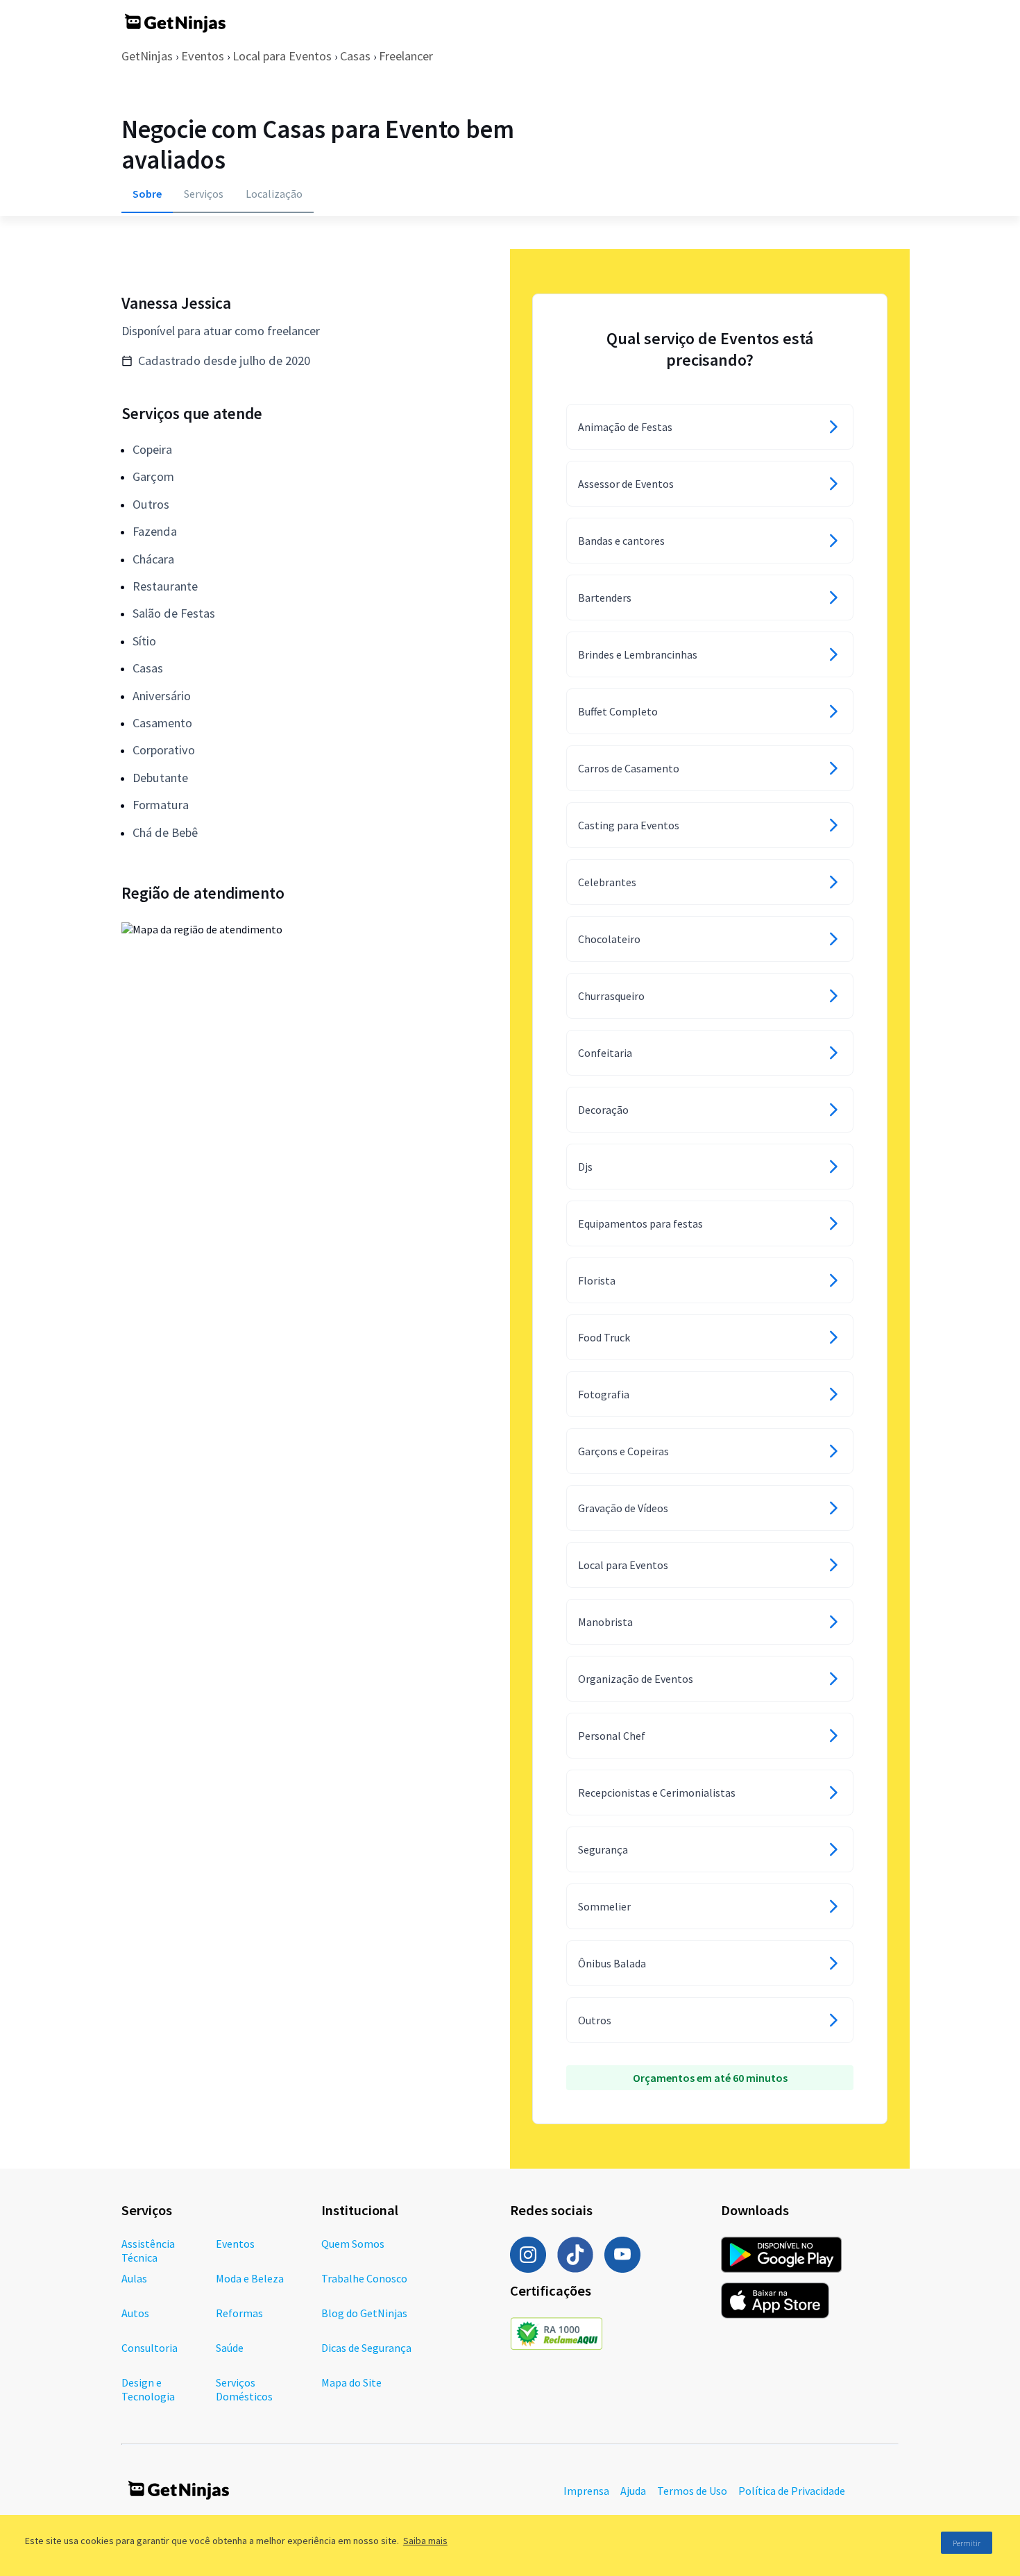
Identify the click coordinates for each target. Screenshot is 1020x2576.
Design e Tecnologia (148, 2389)
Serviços (204, 194)
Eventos (203, 56)
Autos (135, 2313)
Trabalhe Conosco (364, 2278)
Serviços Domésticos (244, 2389)
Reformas (239, 2313)
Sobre (147, 194)
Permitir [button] (967, 2543)
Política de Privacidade (792, 2491)
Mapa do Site (351, 2382)
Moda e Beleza (250, 2278)
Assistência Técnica (148, 2251)
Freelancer (406, 56)
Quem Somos (353, 2244)
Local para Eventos (282, 56)
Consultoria (150, 2348)
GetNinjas (147, 56)
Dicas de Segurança (366, 2348)
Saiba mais (425, 2541)
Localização (274, 194)
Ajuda (633, 2491)
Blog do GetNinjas (364, 2313)
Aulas (134, 2278)
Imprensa (586, 2491)
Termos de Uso (692, 2491)
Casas (355, 56)
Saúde (230, 2348)
